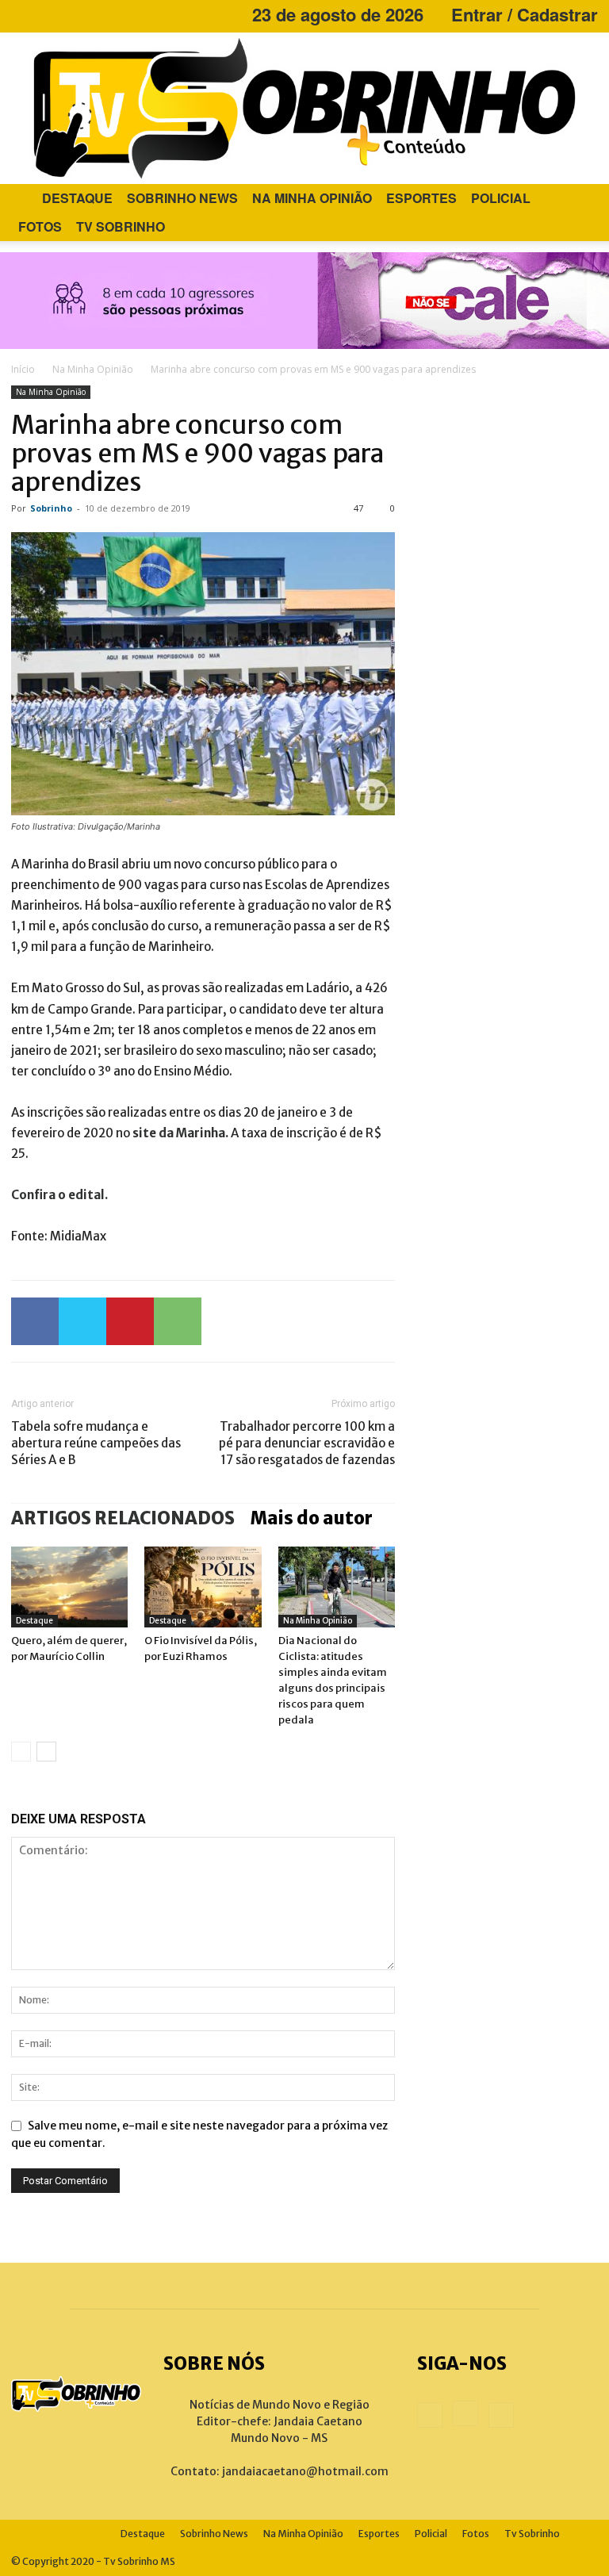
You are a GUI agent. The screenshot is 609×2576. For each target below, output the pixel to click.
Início (23, 369)
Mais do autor (312, 1518)
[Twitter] (82, 1321)
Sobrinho (51, 508)
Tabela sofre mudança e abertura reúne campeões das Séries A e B (96, 1443)
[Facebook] (23, 14)
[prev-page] (21, 1752)
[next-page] (46, 1752)
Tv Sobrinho (121, 226)
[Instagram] (49, 14)
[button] (579, 199)
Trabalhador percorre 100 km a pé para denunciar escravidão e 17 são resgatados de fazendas (307, 1443)
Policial (501, 198)
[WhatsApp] (178, 1321)
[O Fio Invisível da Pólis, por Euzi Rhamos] (203, 1587)
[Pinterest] (130, 1321)
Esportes (421, 198)
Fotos (40, 226)
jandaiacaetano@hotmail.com (305, 2471)
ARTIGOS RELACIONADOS (123, 1518)
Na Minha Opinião (312, 198)
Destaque (77, 198)
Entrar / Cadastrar (525, 14)
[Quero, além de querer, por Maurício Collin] (69, 1587)
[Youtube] (75, 14)
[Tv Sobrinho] (304, 108)
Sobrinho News (182, 198)
